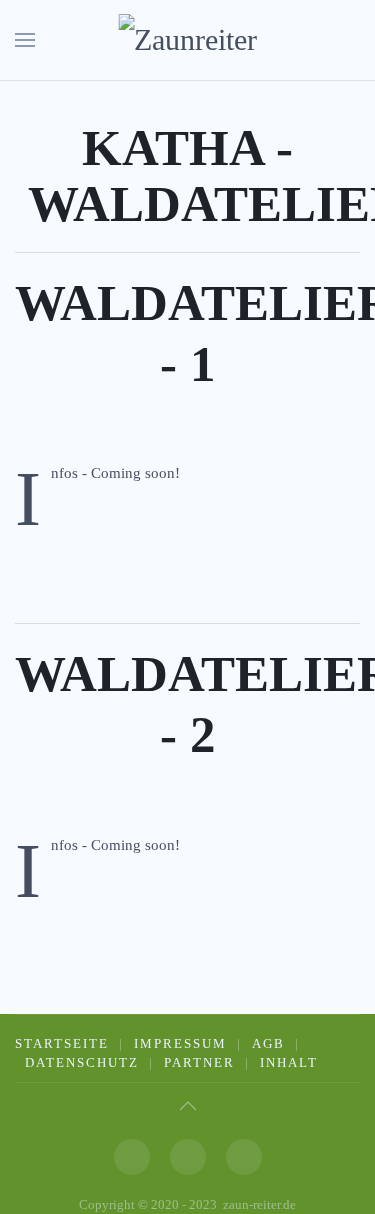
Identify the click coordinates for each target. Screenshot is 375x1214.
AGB (268, 1043)
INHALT (289, 1062)
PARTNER (199, 1062)
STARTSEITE (62, 1043)
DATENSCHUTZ (82, 1062)
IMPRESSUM (180, 1043)
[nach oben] (188, 1106)
